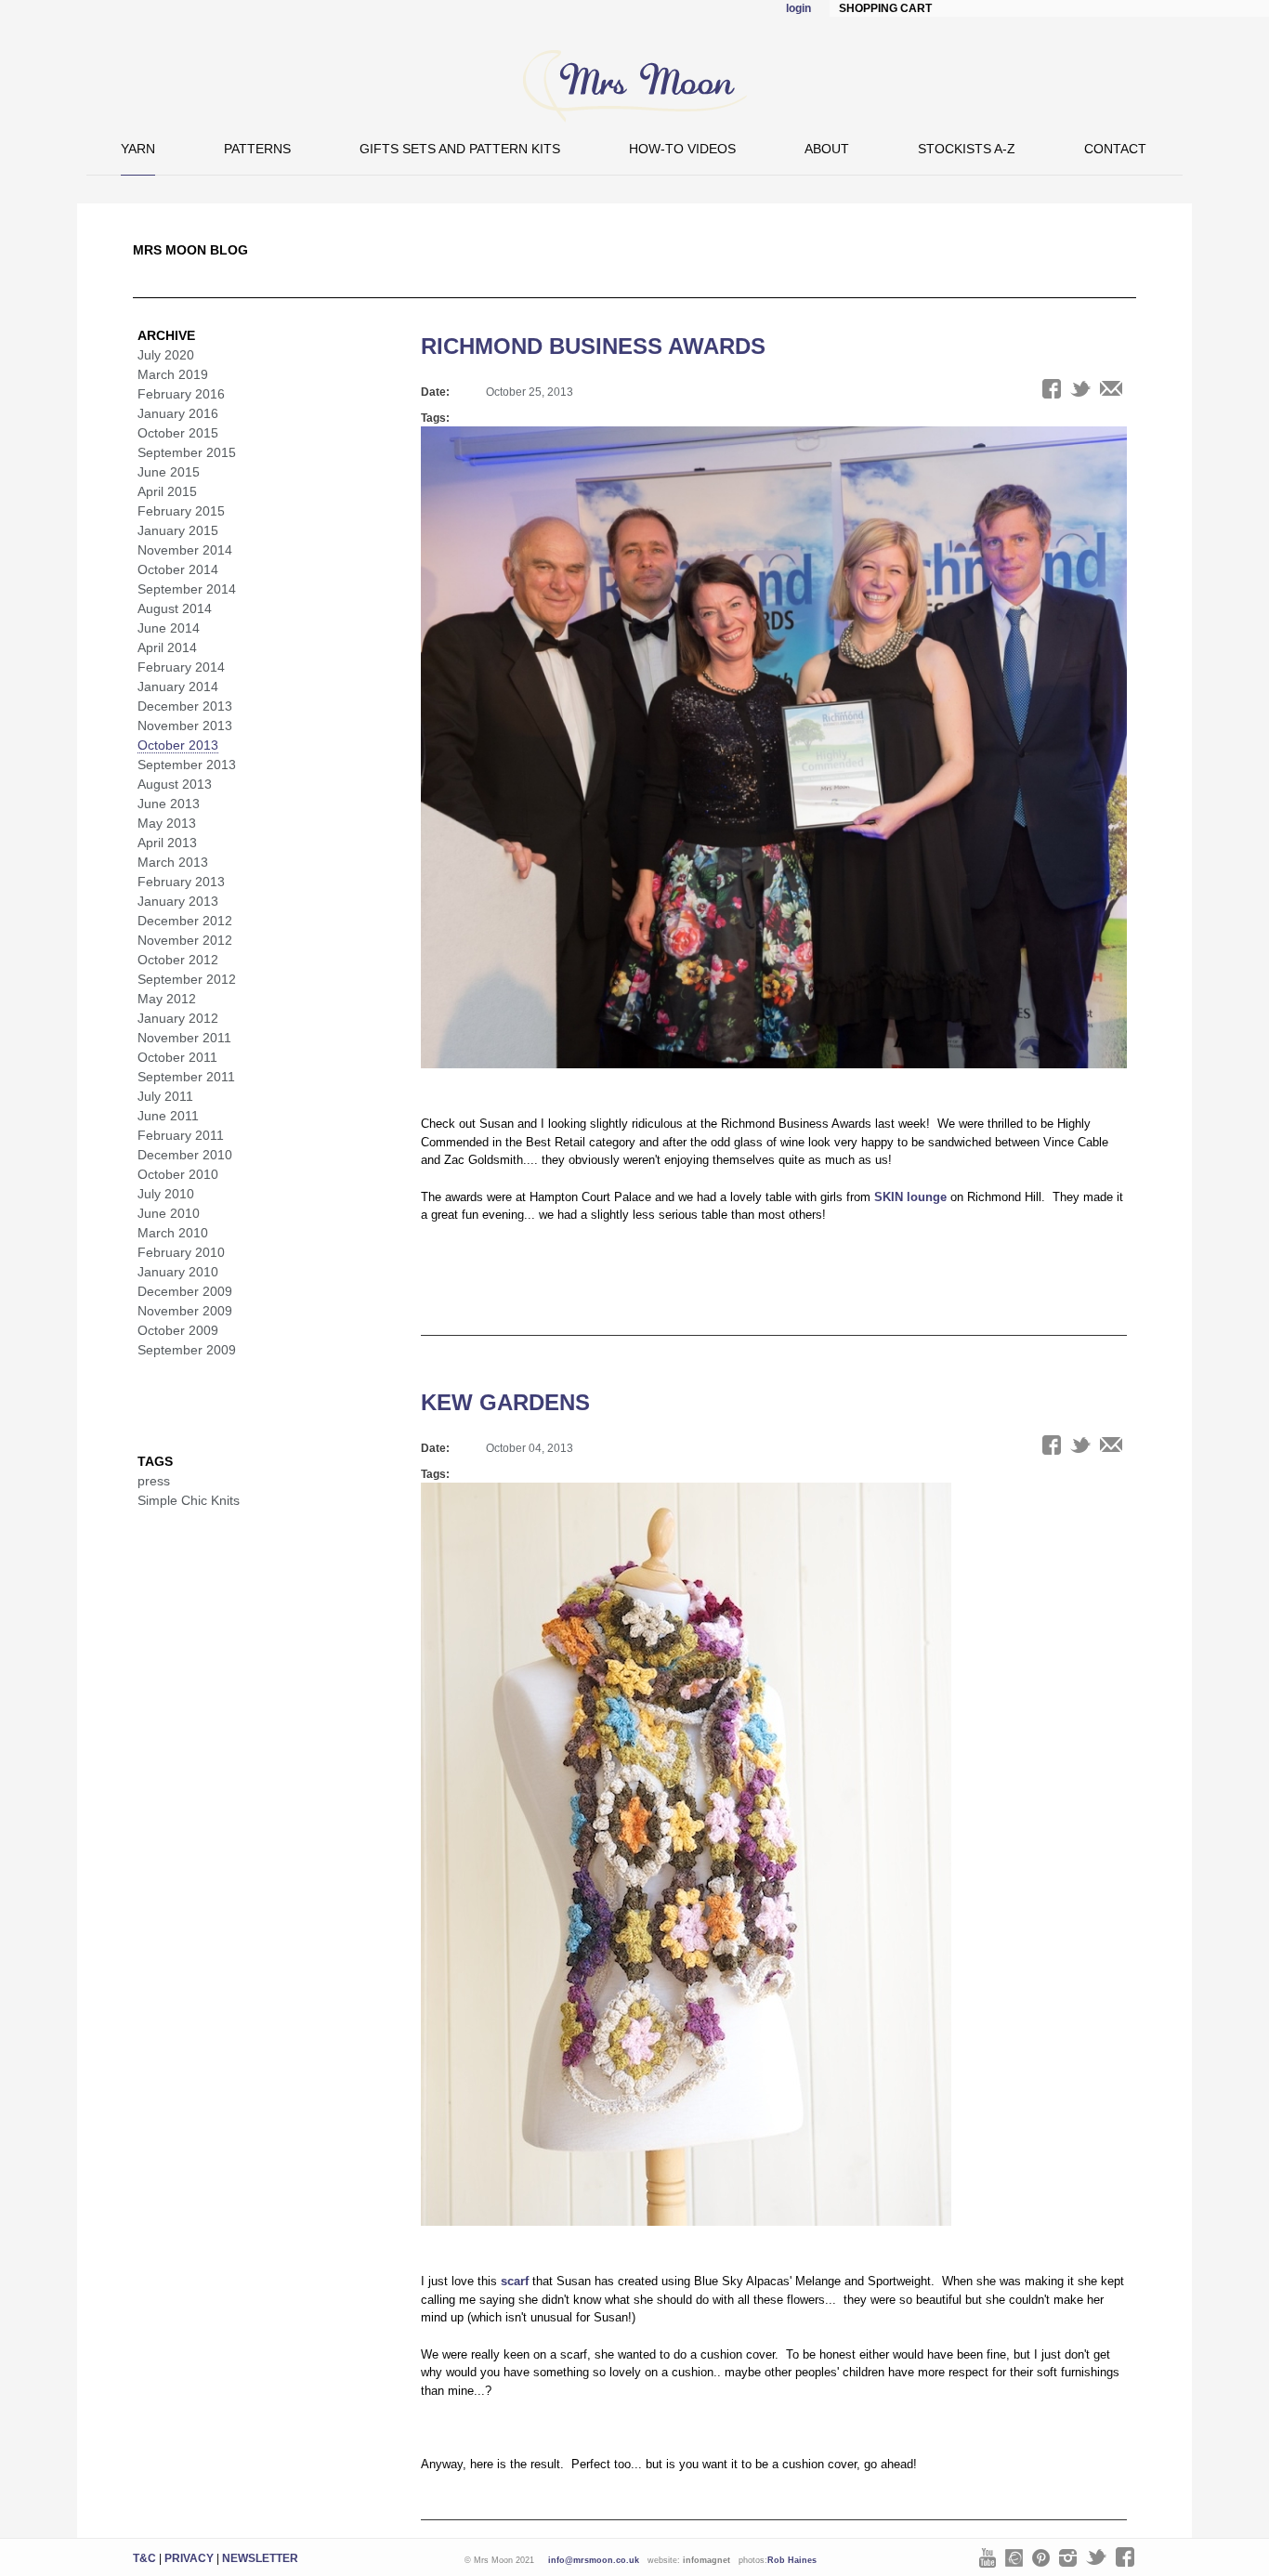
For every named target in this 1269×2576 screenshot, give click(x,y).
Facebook (1125, 2557)
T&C (144, 2558)
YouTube (988, 2558)
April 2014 (167, 647)
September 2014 (187, 589)
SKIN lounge (910, 1197)
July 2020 (166, 355)
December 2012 (185, 921)
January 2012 (178, 1018)
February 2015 (181, 511)
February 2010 (181, 1252)
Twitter (1096, 2557)
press (154, 1481)
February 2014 (181, 667)
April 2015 (167, 491)
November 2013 (185, 726)
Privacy (189, 2558)
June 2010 (169, 1213)
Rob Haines (792, 2560)
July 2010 (166, 1194)
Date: (435, 392)
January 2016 (178, 413)
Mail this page (1111, 388)
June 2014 (169, 628)
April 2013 (167, 843)
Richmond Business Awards (593, 346)
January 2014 (178, 686)
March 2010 (173, 1233)
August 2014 (175, 608)
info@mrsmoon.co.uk (594, 2560)
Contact (1115, 149)
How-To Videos (682, 149)
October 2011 (177, 1057)
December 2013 (185, 706)
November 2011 (184, 1038)
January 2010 (178, 1272)
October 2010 (178, 1174)
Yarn (138, 149)
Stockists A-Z (967, 149)
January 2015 (178, 530)
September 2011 (186, 1077)
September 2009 (187, 1350)
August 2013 (175, 784)
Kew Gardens (505, 1402)
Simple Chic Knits (189, 1500)
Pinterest (1041, 2558)
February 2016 (181, 394)
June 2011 (168, 1116)
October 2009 (178, 1330)
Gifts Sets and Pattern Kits (460, 149)
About (827, 149)
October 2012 (178, 960)
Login (798, 8)
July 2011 (165, 1096)
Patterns (257, 149)
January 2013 (178, 901)
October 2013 (178, 745)
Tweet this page (1080, 389)
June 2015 (169, 472)
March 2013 (173, 862)
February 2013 (181, 882)
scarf (513, 2281)
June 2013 (169, 804)
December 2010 (185, 1155)
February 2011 (181, 1135)
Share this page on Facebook (1052, 389)
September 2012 (187, 979)
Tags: (435, 418)
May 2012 (167, 999)
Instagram (1068, 2558)
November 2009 (185, 1311)
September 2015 (187, 452)
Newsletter (260, 2558)
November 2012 (185, 940)
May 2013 (167, 823)
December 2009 (185, 1291)
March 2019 (173, 374)
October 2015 (178, 433)
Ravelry (1014, 2558)
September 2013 (187, 765)
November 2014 (185, 550)
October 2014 (178, 569)
